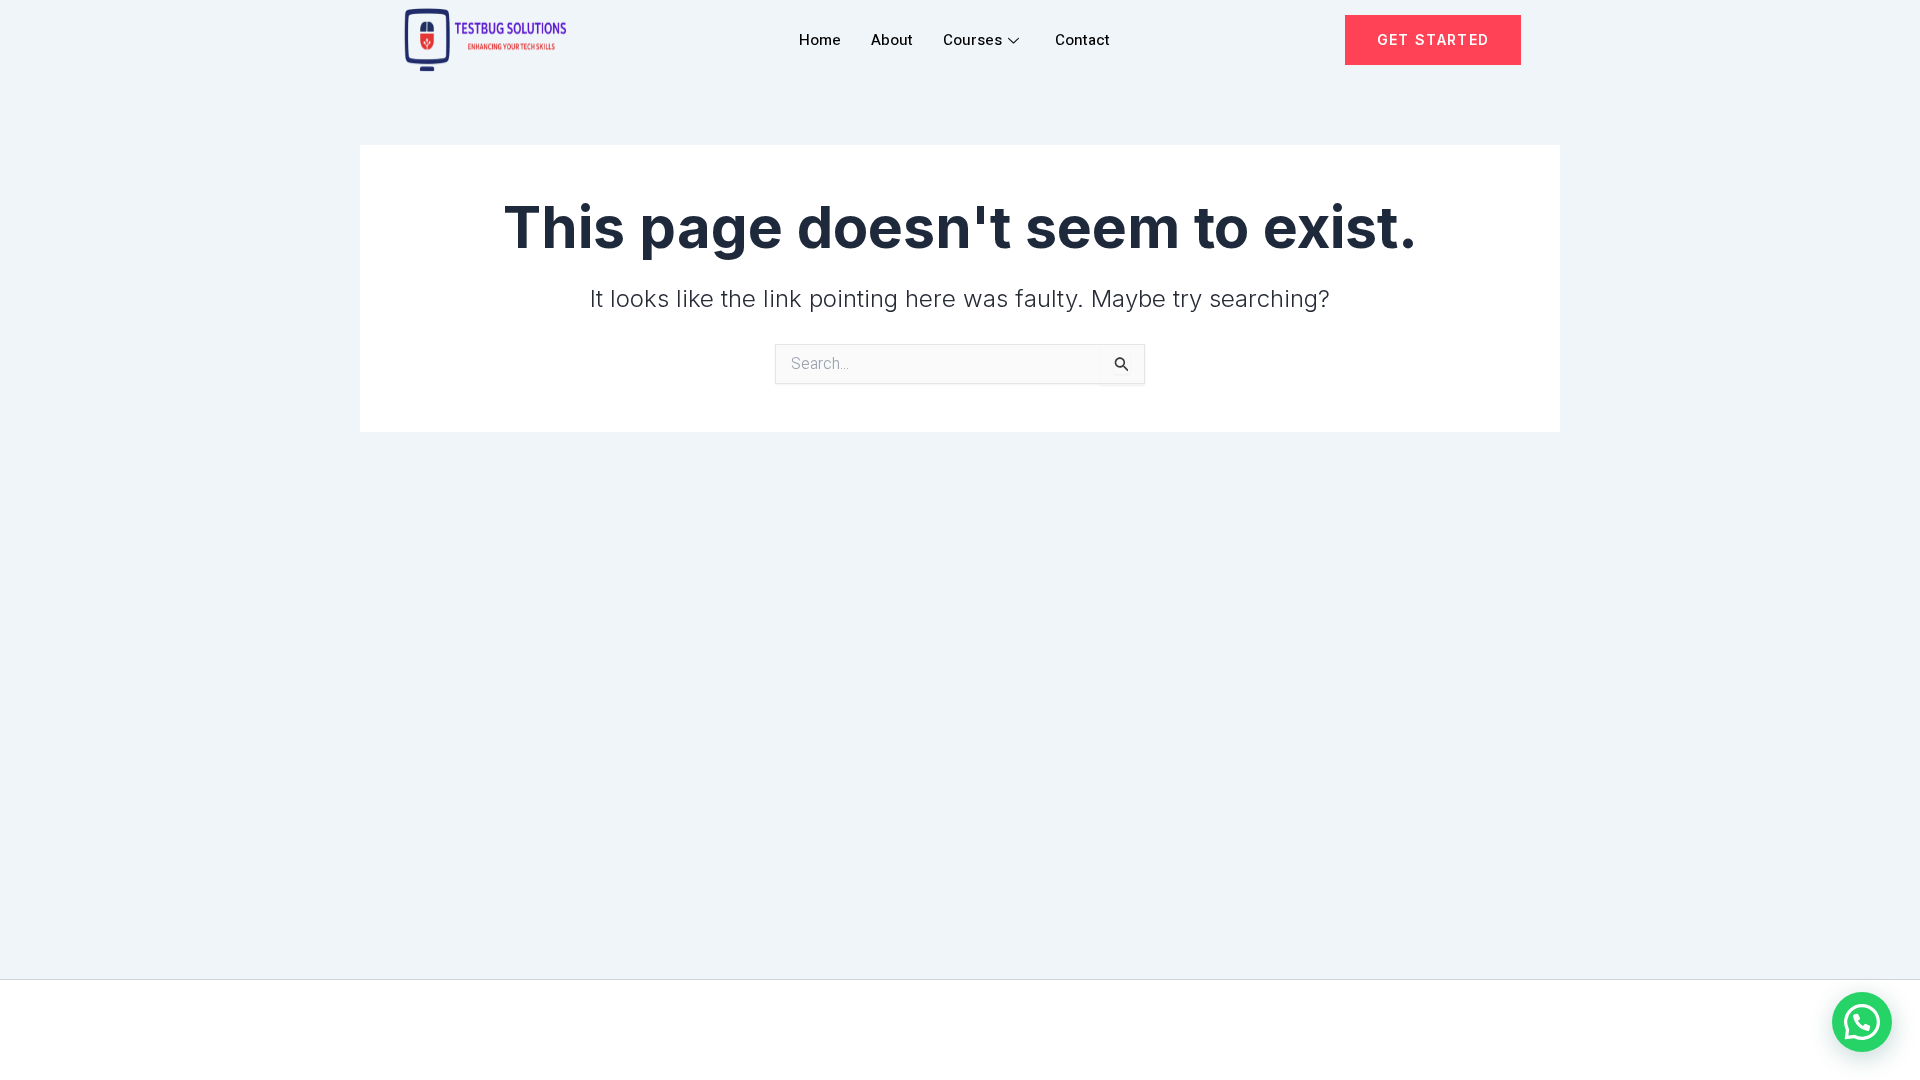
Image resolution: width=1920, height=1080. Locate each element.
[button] (1862, 1022)
